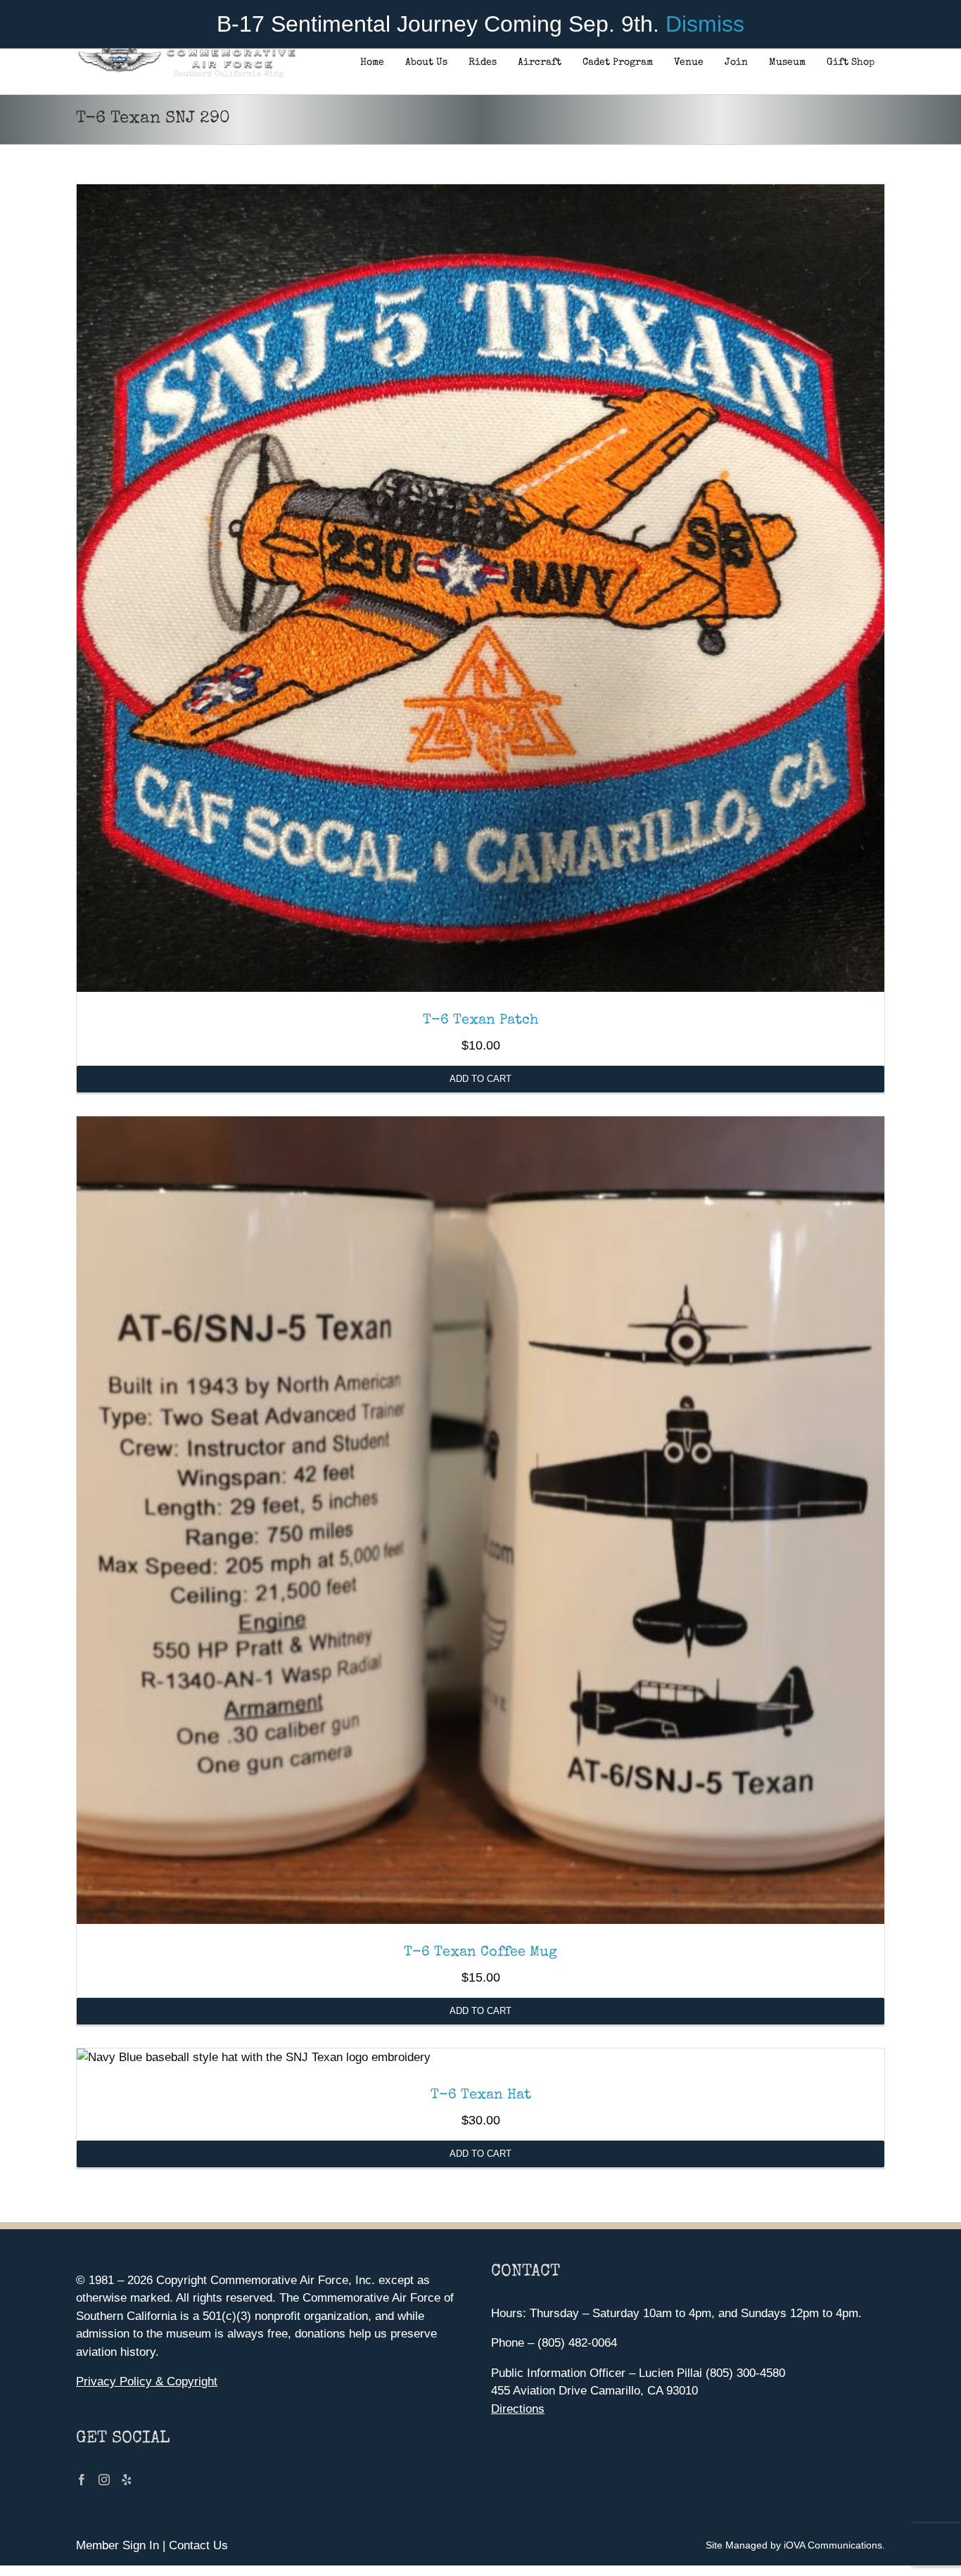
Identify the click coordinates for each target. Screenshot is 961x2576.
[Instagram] (104, 2480)
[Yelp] (127, 2480)
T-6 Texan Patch (480, 1021)
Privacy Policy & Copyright (147, 2381)
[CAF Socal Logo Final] (186, 52)
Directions (518, 2409)
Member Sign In (117, 2545)
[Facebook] (82, 2480)
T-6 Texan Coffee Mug (480, 1953)
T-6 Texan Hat (481, 2096)
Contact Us (198, 2545)
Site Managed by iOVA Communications (794, 2545)
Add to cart (480, 1079)
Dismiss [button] (705, 24)
